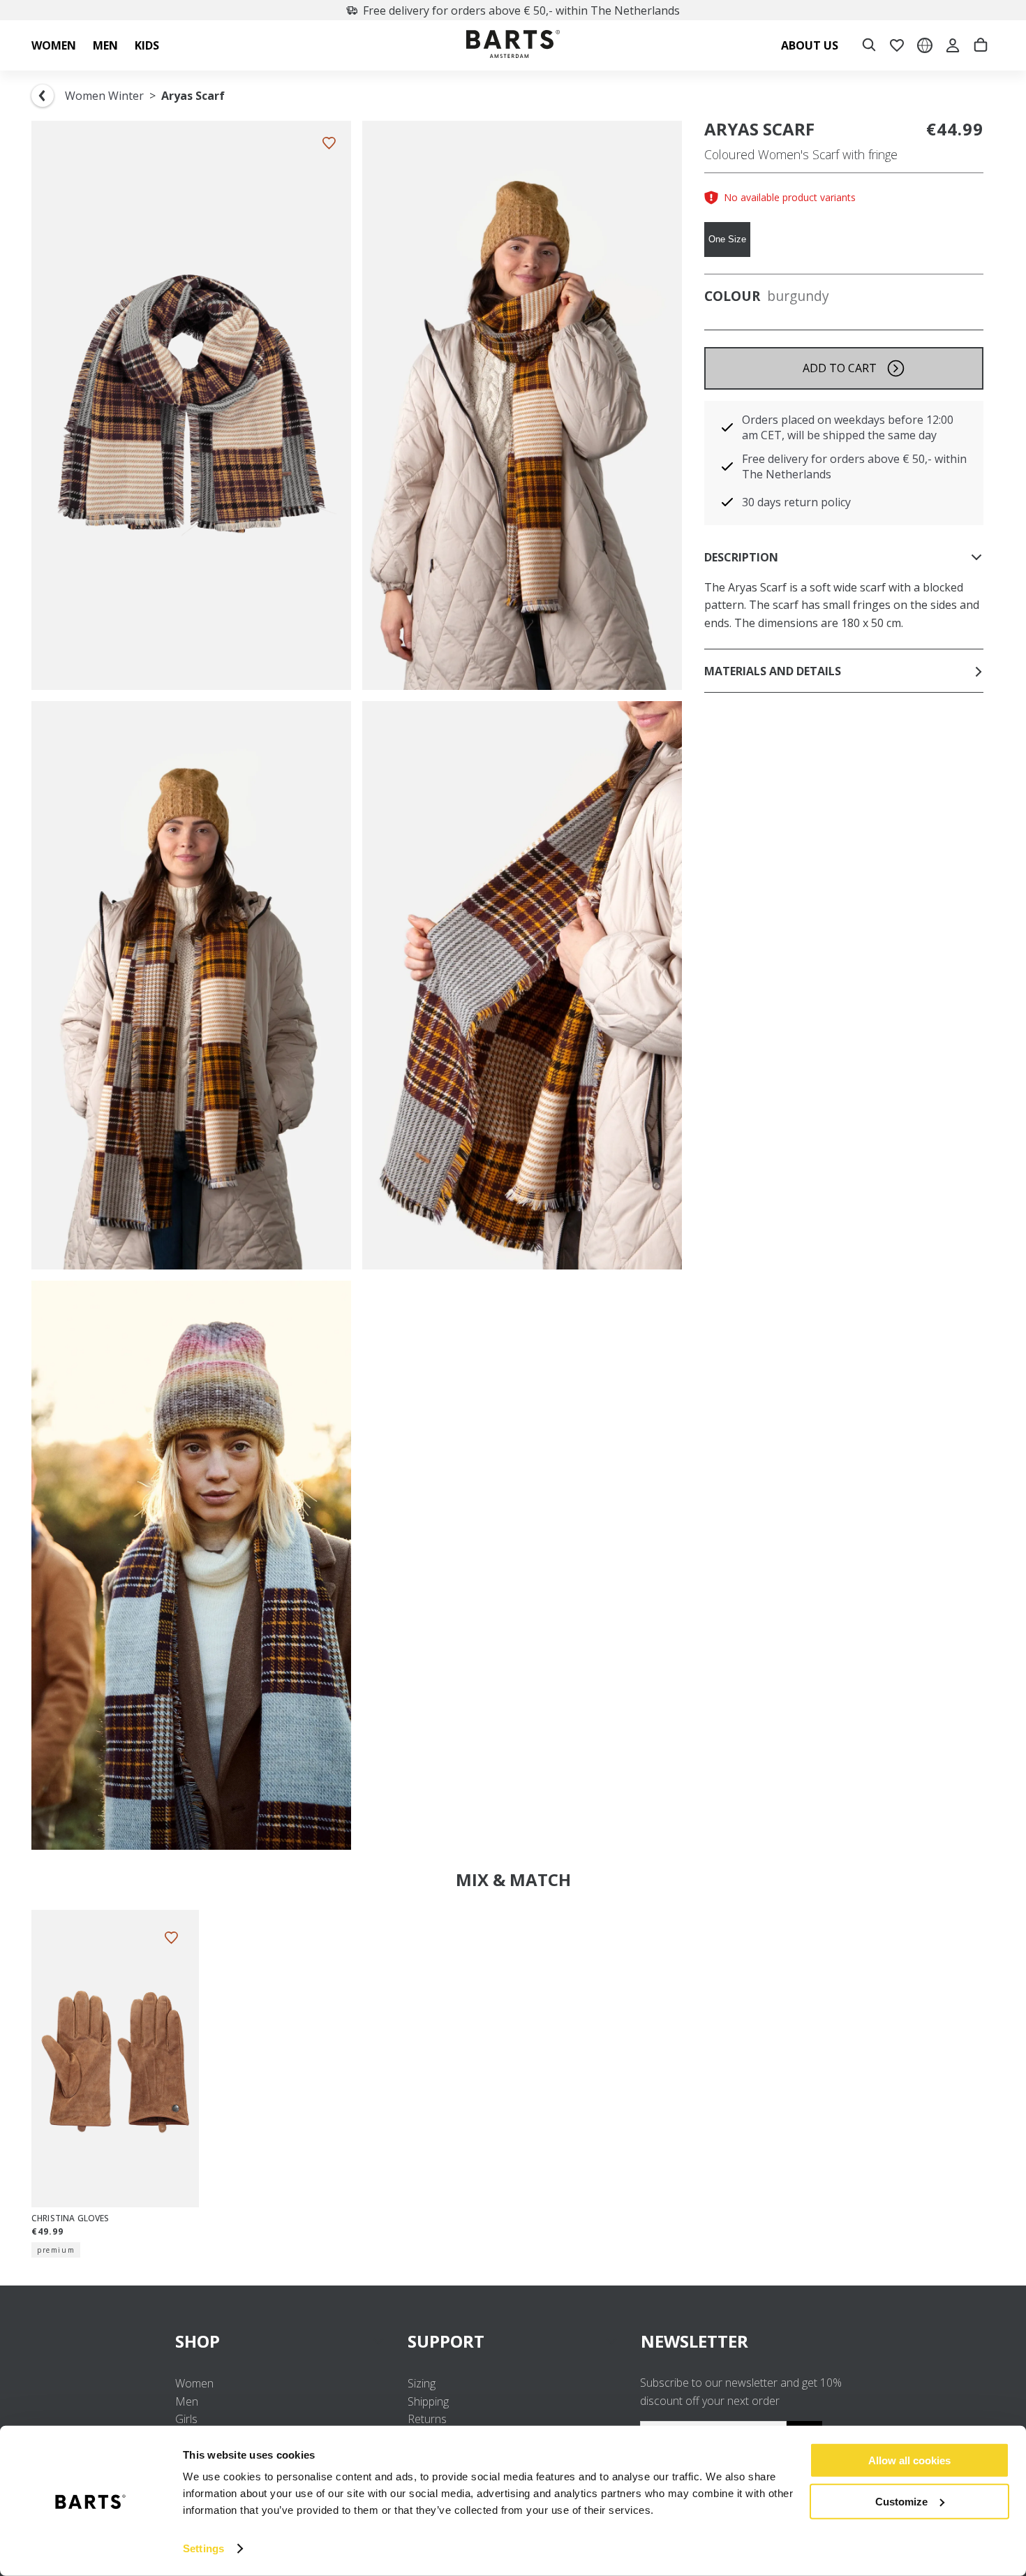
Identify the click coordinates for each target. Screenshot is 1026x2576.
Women (194, 2383)
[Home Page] (513, 46)
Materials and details (773, 671)
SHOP (198, 2341)
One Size (727, 239)
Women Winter (104, 96)
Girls (186, 2419)
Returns (427, 2419)
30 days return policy (796, 502)
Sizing (422, 2383)
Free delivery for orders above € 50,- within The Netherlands (521, 10)
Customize (901, 2501)
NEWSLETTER (694, 2341)
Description (741, 557)
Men (187, 2401)
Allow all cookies (909, 2460)
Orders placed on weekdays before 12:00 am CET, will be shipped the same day (848, 427)
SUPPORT (446, 2341)
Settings (203, 2548)
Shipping (428, 2401)
